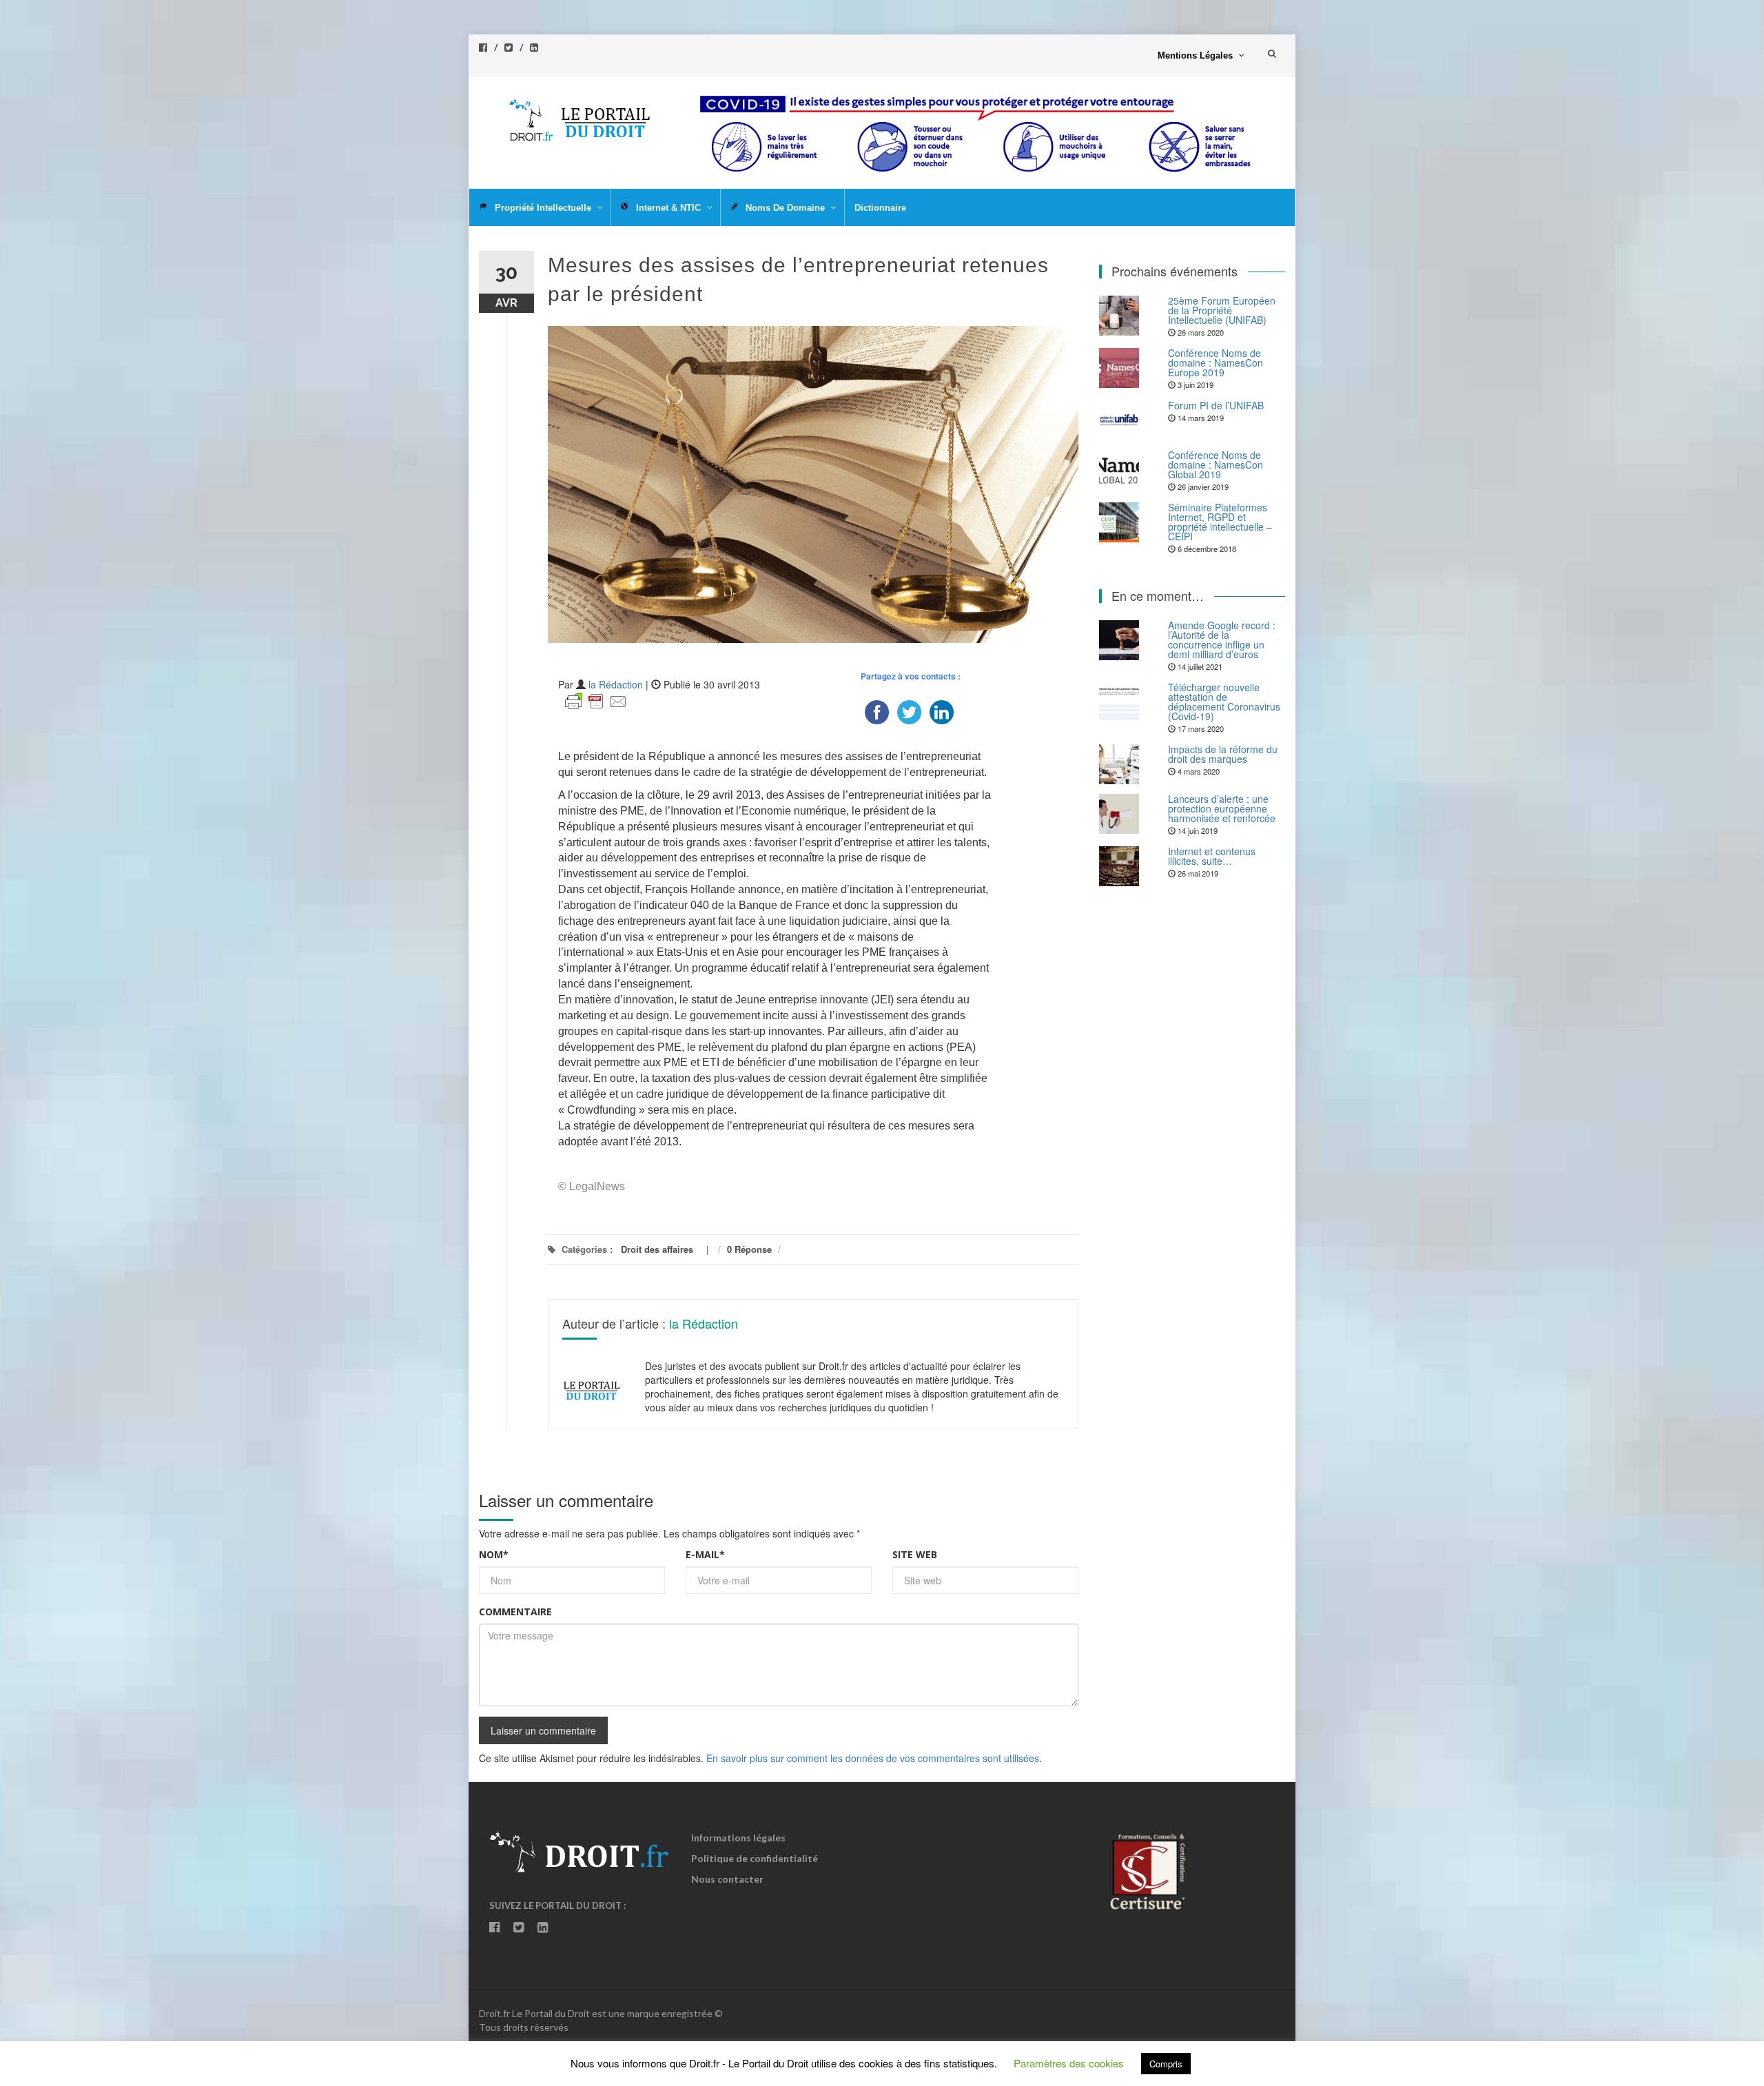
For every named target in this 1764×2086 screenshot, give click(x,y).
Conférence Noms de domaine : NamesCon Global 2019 (1216, 464)
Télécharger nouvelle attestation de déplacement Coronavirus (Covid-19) (1224, 702)
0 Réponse (749, 1249)
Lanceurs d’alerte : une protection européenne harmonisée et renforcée (1222, 808)
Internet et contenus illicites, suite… (1212, 856)
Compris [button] (1166, 2064)
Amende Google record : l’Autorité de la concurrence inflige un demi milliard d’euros (1222, 640)
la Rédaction (616, 684)
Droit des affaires (657, 1249)
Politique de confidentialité (755, 1858)
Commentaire (515, 1612)
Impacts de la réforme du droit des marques (1223, 754)
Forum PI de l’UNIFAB (1216, 405)
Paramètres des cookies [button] (1069, 2063)
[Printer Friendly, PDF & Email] (596, 700)
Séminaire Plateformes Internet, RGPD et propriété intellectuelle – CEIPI (1220, 522)
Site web (915, 1554)
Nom (494, 1554)
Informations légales (738, 1838)
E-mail (705, 1554)
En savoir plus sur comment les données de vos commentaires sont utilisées (873, 1758)
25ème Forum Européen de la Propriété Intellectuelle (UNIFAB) (1222, 310)
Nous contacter (727, 1879)
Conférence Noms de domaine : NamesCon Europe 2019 (1216, 362)
